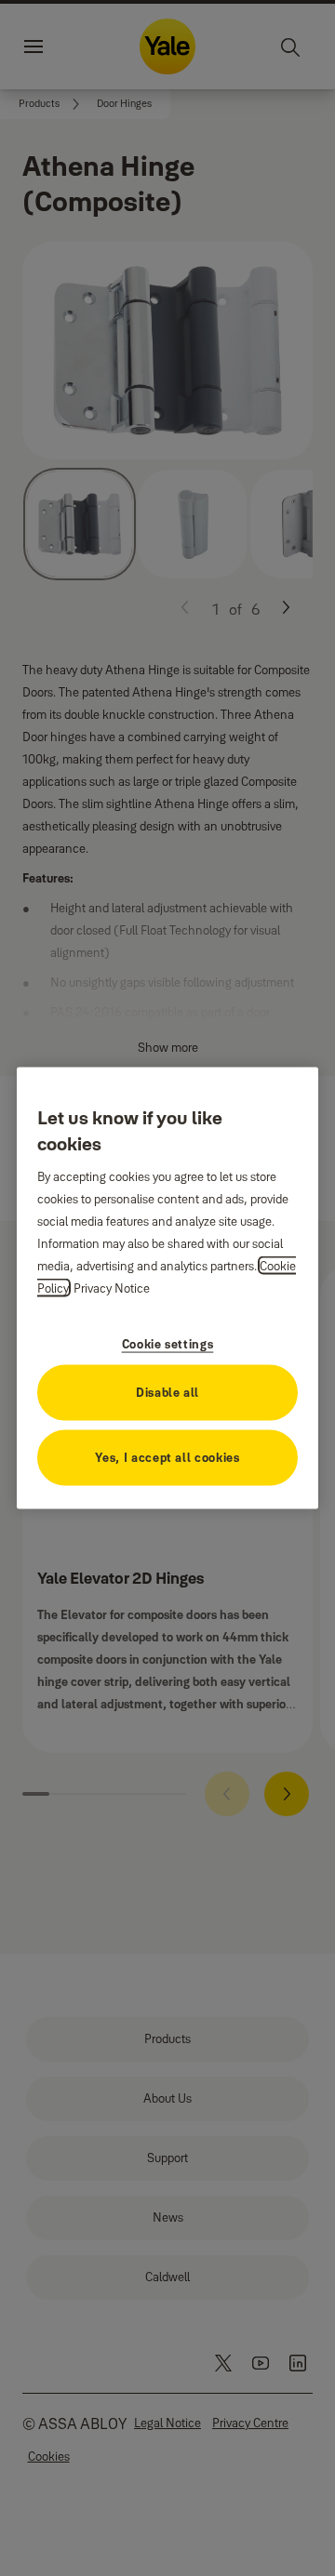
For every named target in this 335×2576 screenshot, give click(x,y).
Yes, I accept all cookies (167, 1456)
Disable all (167, 1391)
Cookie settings (168, 1343)
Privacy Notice (112, 1287)
